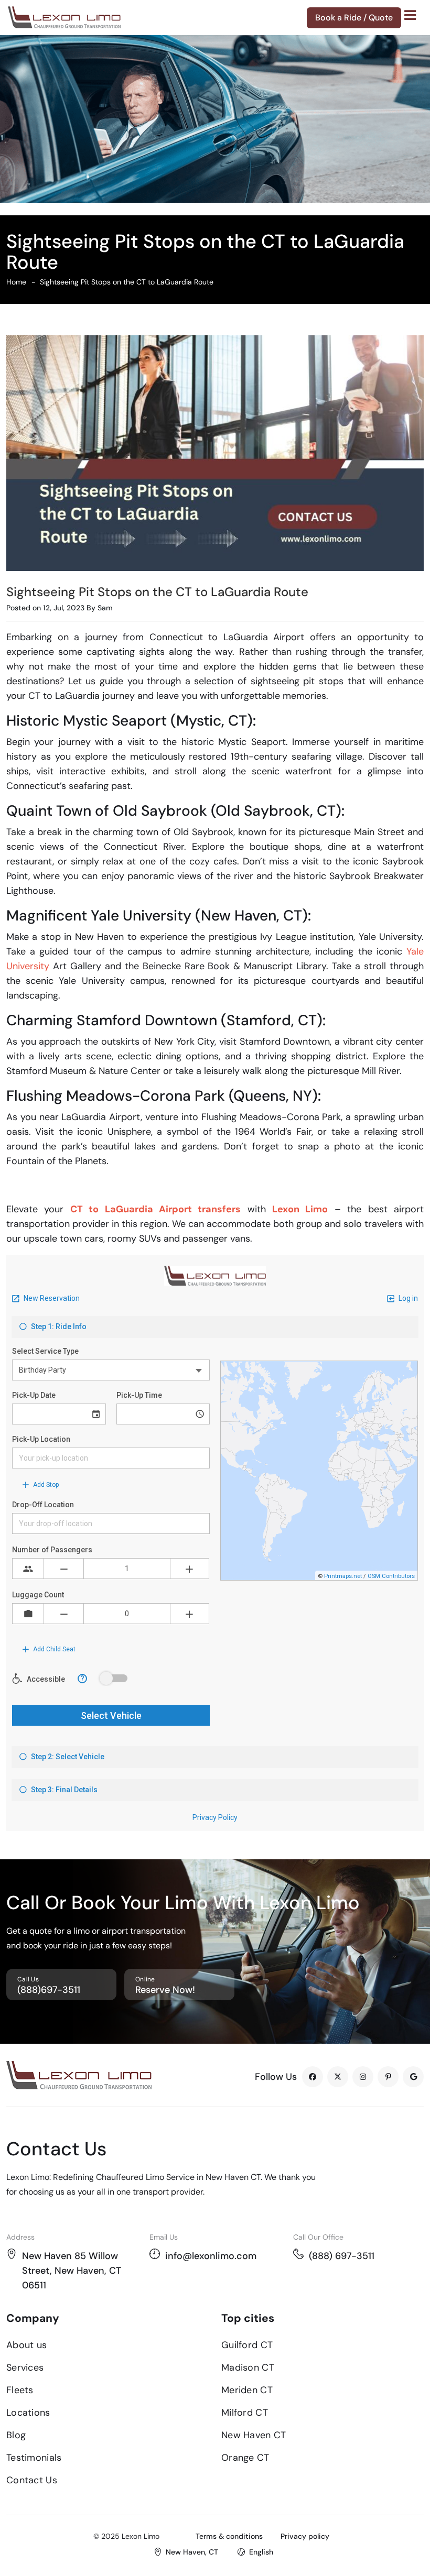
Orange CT (245, 2458)
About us (26, 2345)
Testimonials (34, 2458)
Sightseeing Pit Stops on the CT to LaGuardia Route (127, 282)
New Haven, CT (192, 2552)
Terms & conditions (229, 2536)
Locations (28, 2413)
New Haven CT (254, 2435)
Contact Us (32, 2480)
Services (25, 2367)
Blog (16, 2435)
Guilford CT (247, 2345)
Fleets (20, 2390)
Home (16, 282)
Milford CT (245, 2413)
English (261, 2552)
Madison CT (248, 2367)
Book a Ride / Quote (354, 18)
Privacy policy (305, 2536)
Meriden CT (247, 2390)
